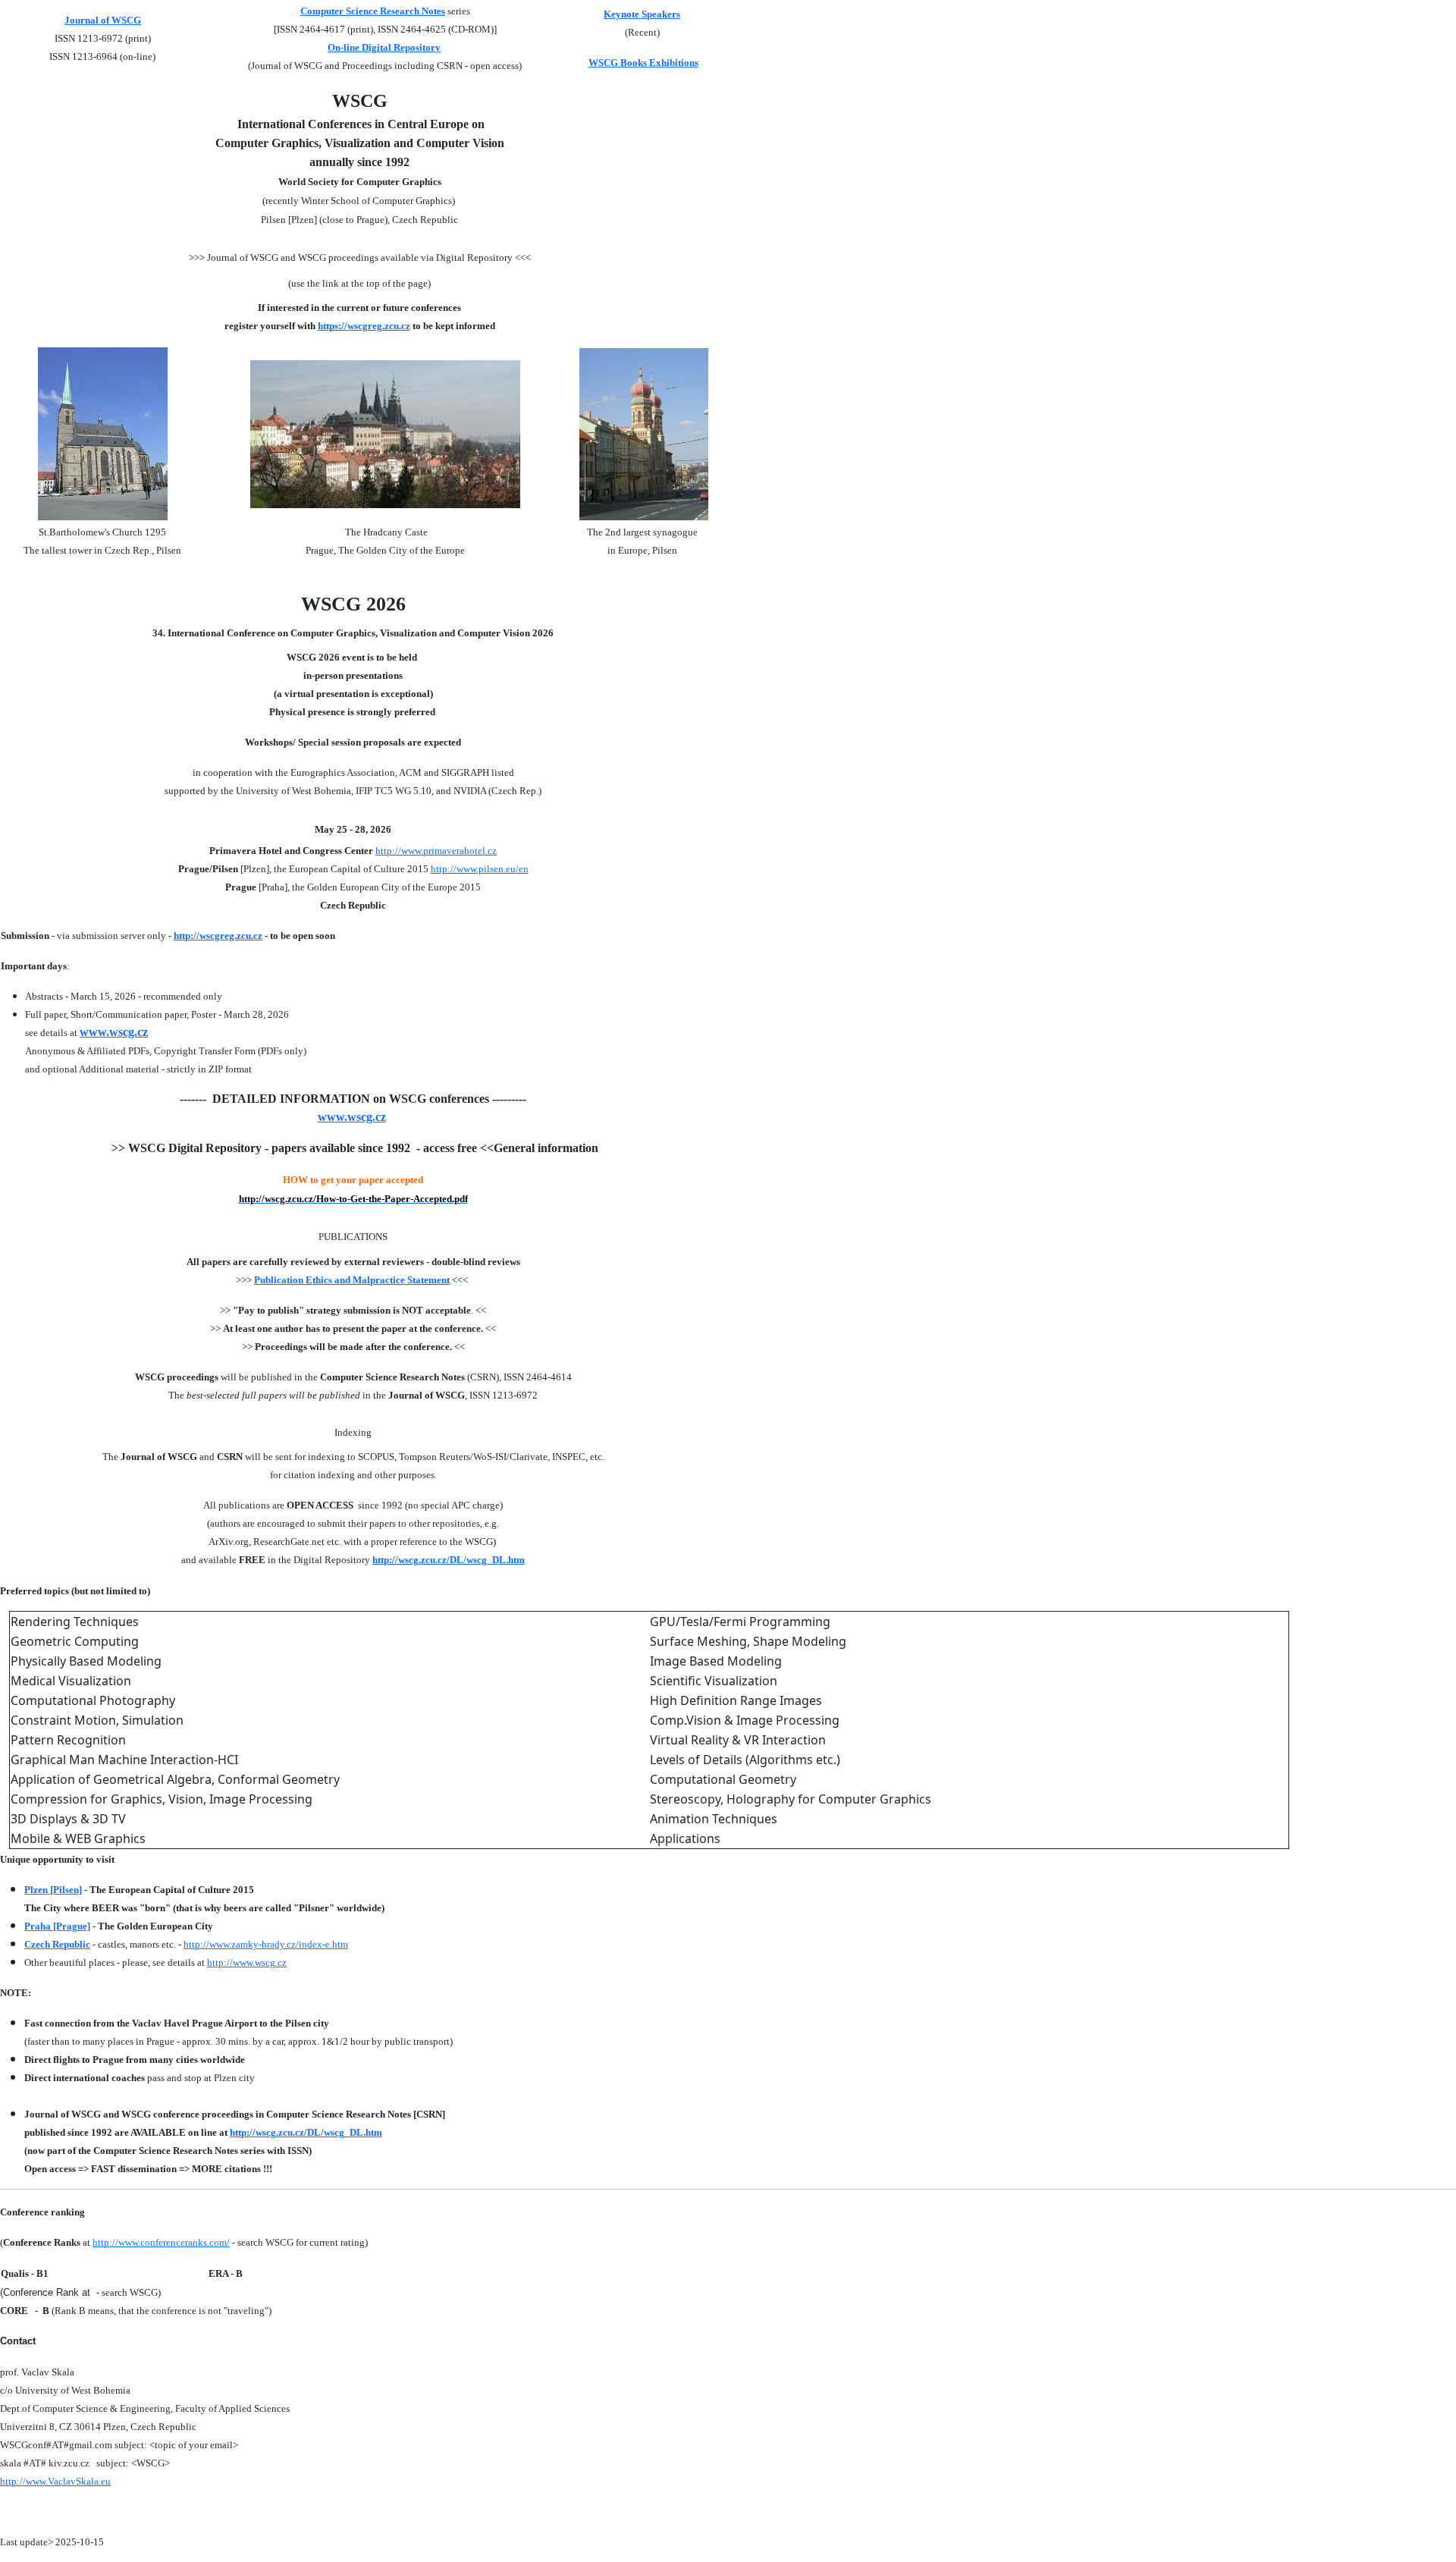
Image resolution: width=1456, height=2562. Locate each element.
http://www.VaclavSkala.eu (55, 2481)
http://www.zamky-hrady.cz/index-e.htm (266, 1944)
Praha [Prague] (57, 1926)
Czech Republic (57, 1944)
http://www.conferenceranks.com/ (161, 2242)
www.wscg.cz (114, 1032)
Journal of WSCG (103, 20)
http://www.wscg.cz (247, 1962)
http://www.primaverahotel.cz (436, 851)
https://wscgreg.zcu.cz (364, 326)
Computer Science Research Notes (373, 11)
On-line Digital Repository (384, 47)
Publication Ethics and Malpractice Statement (352, 1280)
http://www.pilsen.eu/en (480, 869)
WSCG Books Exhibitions (643, 63)
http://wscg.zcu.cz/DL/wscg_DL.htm (449, 1560)
